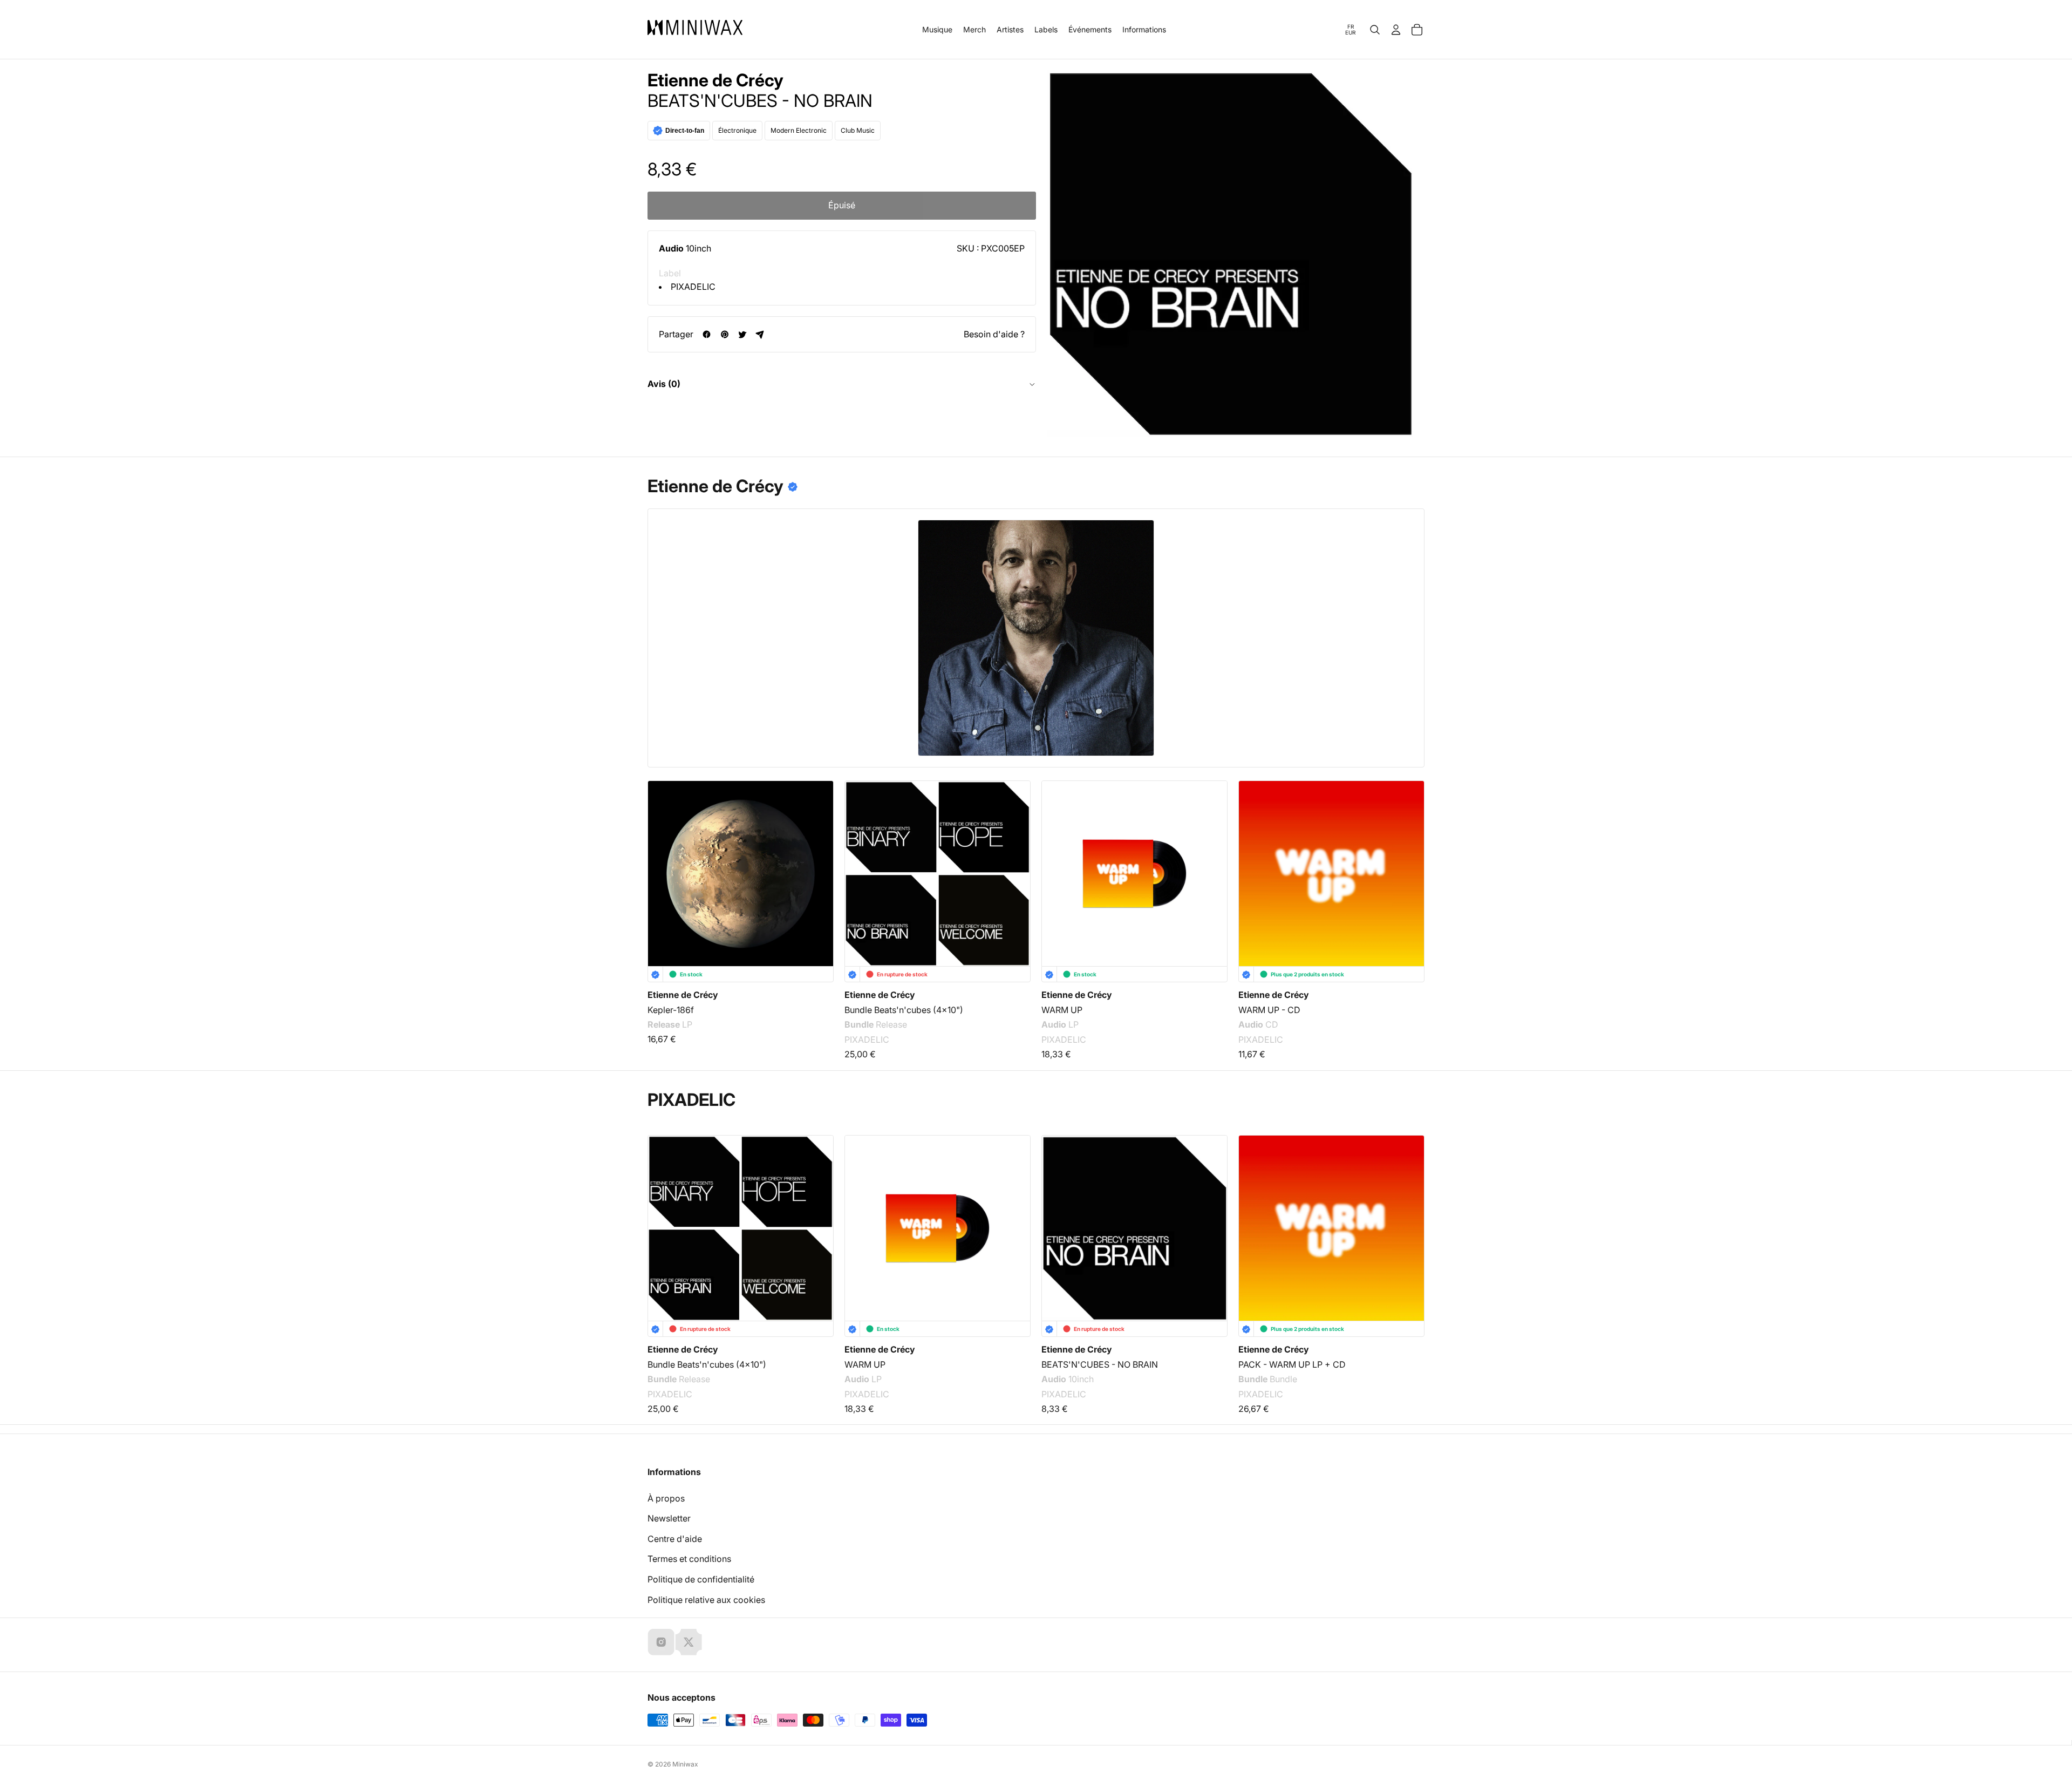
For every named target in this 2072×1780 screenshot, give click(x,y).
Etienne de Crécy (715, 80)
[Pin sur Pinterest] (724, 334)
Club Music (858, 130)
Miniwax (685, 1764)
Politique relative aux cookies (706, 1600)
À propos (666, 1498)
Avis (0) (664, 384)
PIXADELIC (693, 287)
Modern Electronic (799, 130)
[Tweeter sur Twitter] (742, 334)
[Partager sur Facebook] (707, 334)
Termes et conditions (689, 1559)
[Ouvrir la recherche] (1375, 30)
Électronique (737, 130)
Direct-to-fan (685, 131)
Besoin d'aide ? (994, 334)
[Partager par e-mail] (760, 334)
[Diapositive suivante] (1409, 861)
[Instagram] (661, 1642)
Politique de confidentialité (701, 1579)
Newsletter (669, 1518)
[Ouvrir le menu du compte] (1396, 30)
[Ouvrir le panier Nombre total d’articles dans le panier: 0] (1417, 30)
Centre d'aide (675, 1539)
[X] (689, 1642)
